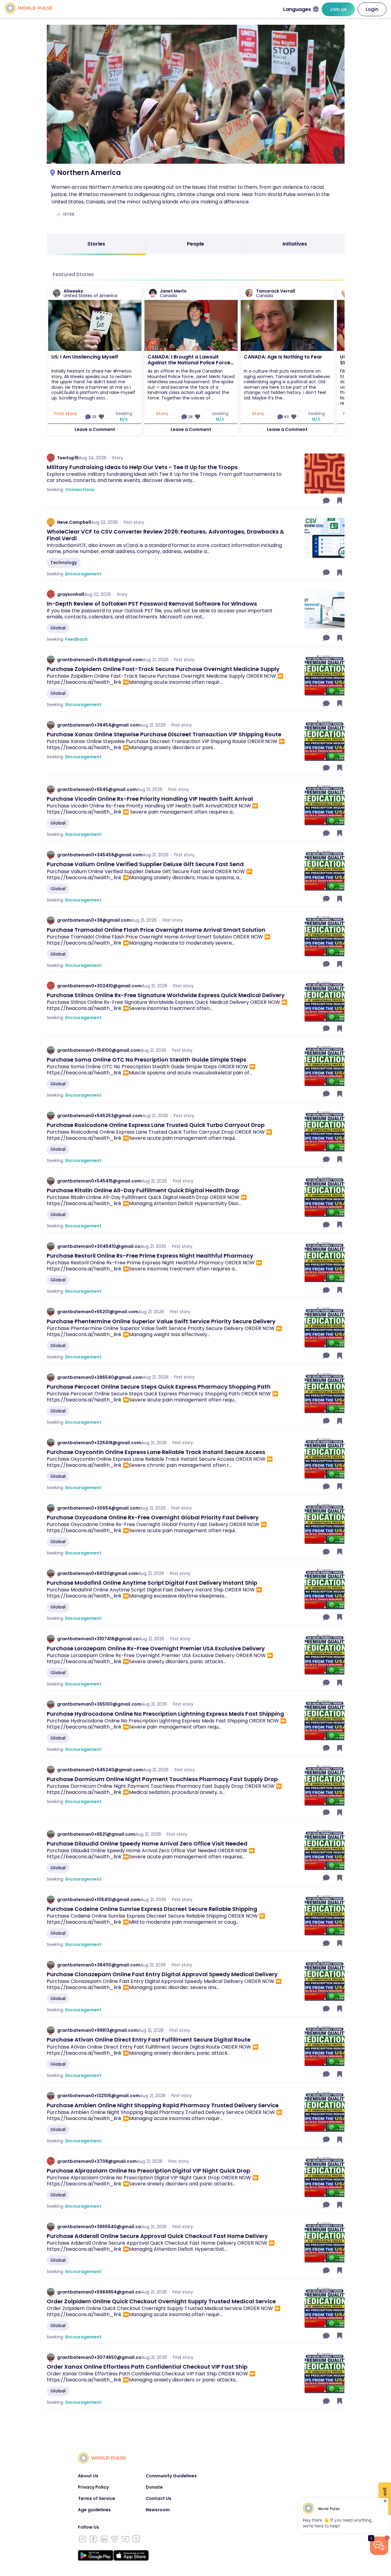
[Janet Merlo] (153, 293)
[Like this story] (101, 417)
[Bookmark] (340, 501)
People (195, 244)
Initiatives (295, 244)
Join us (338, 9)
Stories (96, 244)
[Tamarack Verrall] (249, 293)
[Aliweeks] (57, 293)
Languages (297, 9)
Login (372, 9)
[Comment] (327, 501)
